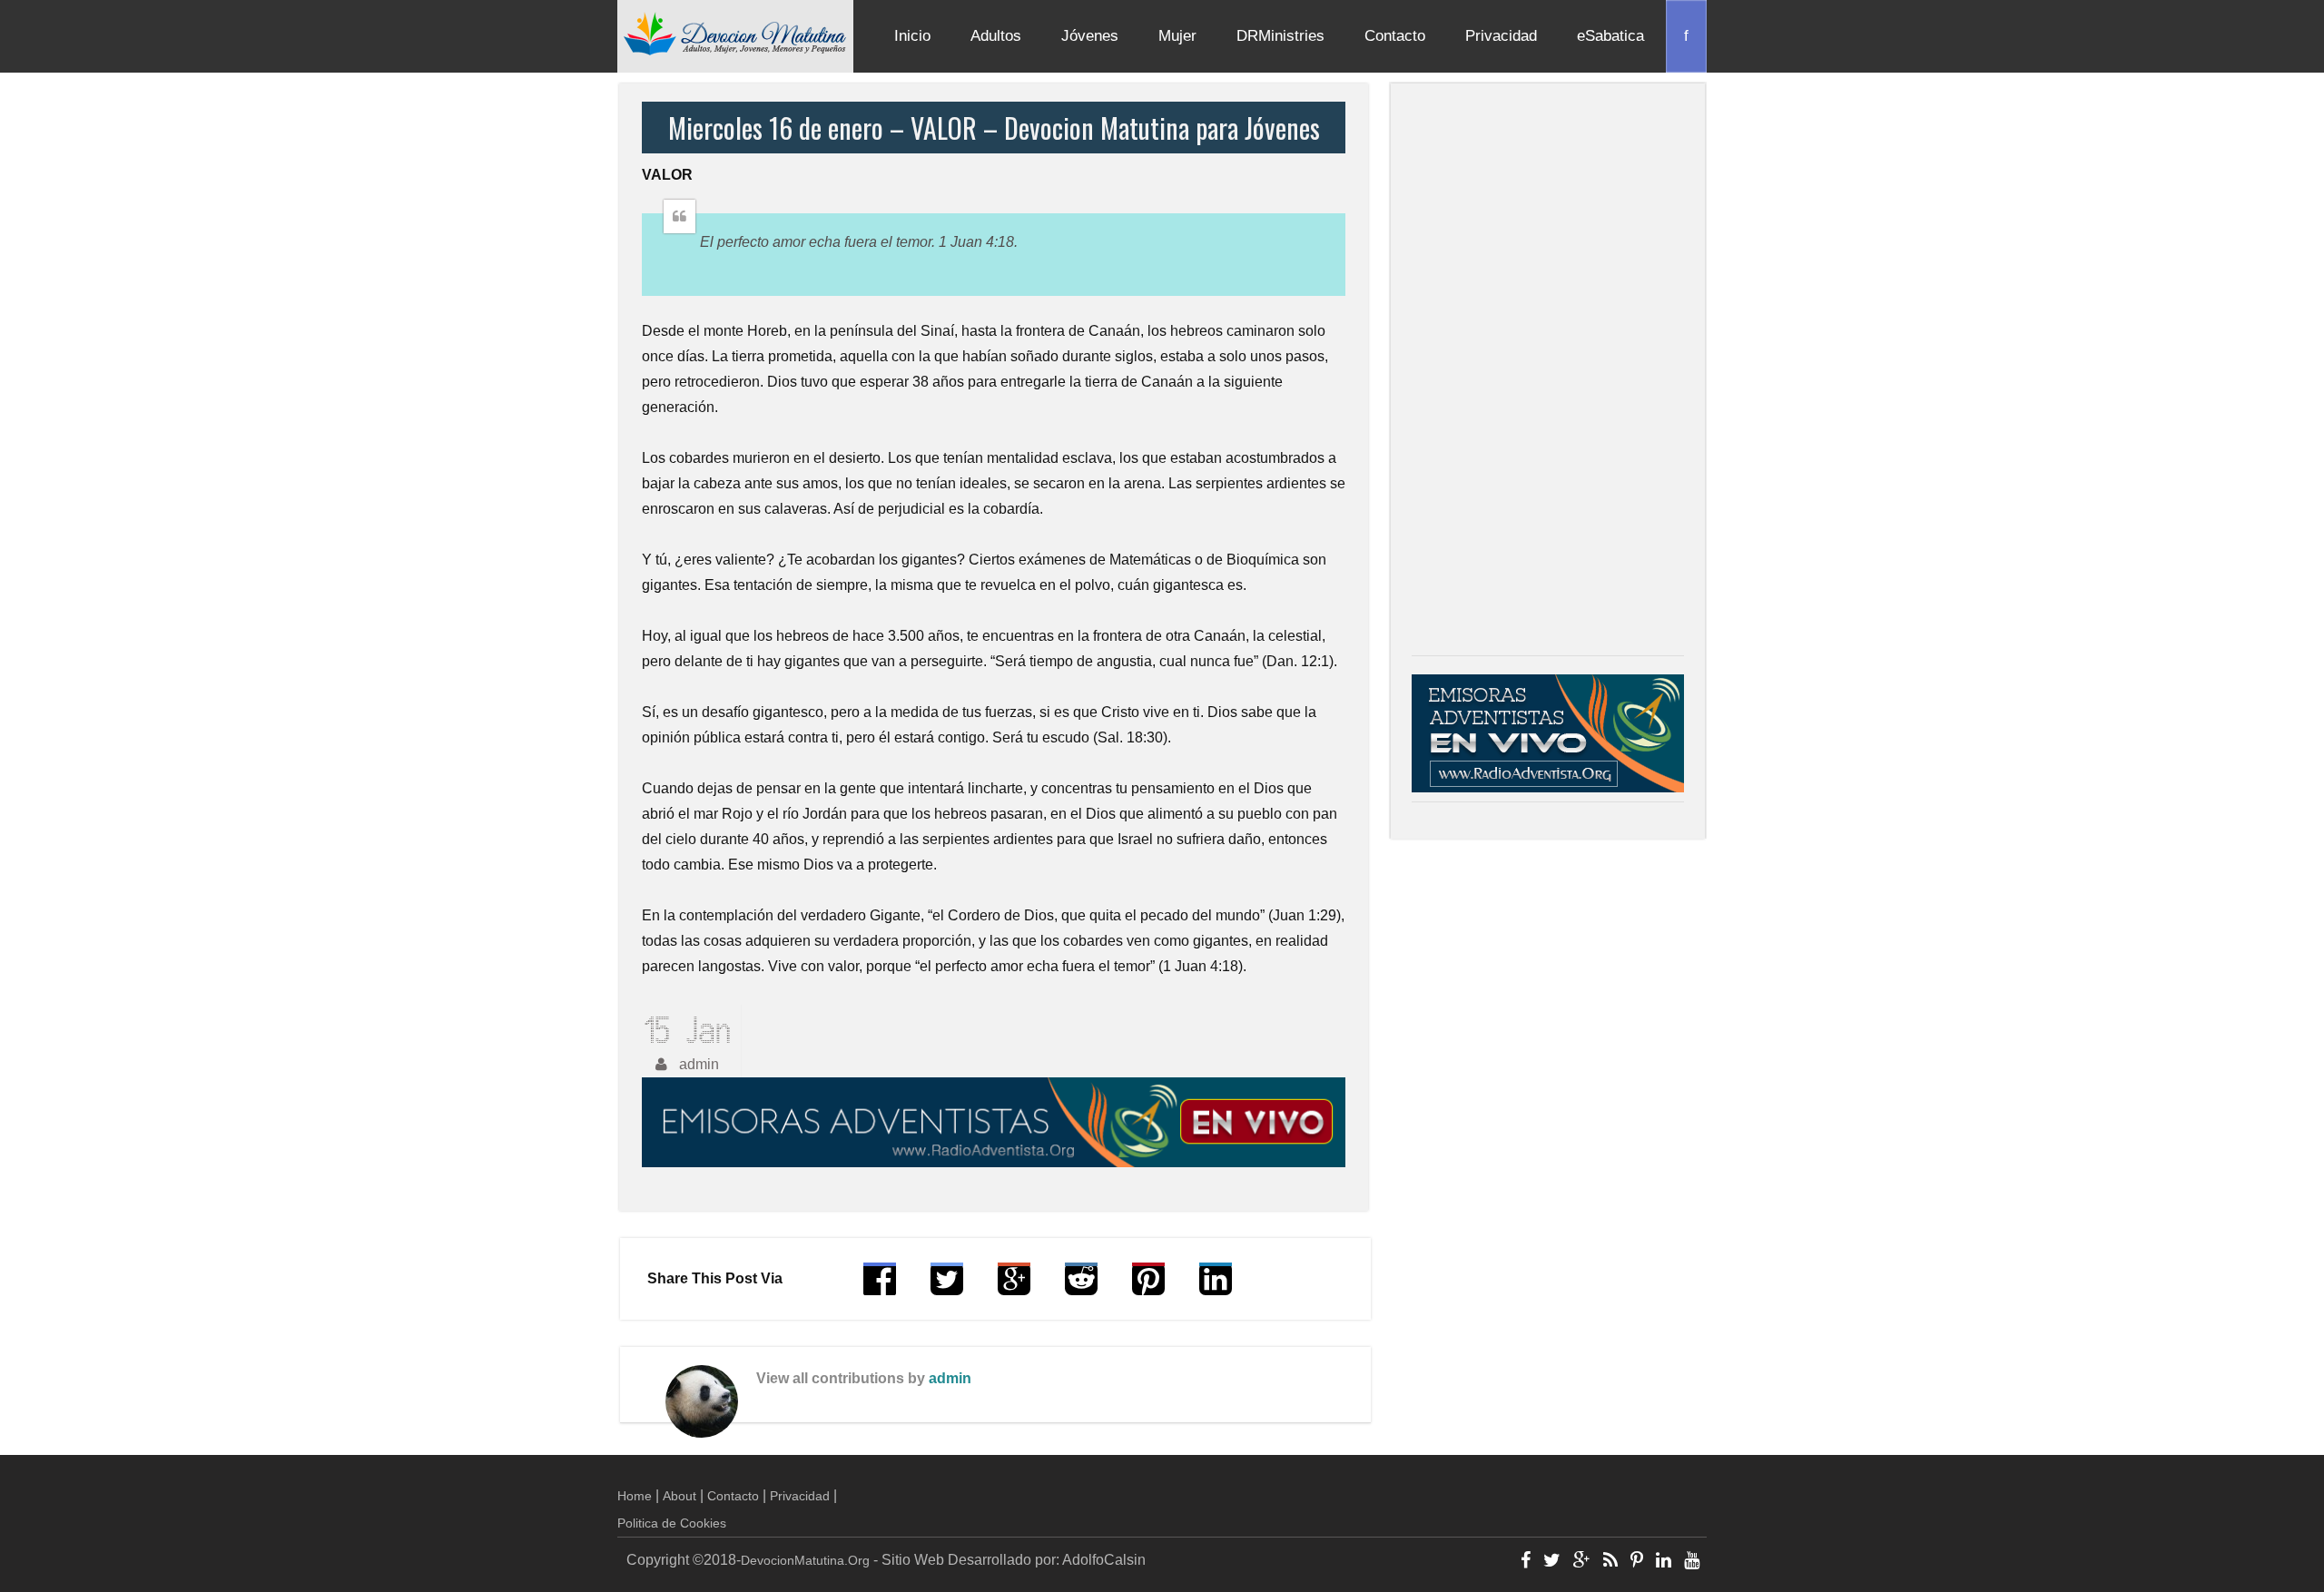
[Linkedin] (1664, 1562)
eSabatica (1610, 36)
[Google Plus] (1582, 1562)
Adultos (996, 36)
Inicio (912, 36)
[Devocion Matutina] (735, 33)
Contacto (1395, 36)
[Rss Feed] (1610, 1562)
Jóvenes (1090, 36)
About (679, 1496)
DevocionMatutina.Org (805, 1560)
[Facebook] (1526, 1562)
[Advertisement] (1548, 374)
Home (635, 1496)
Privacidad (1501, 36)
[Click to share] (1014, 1287)
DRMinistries (1280, 36)
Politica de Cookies (672, 1523)
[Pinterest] (1637, 1562)
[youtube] (1692, 1562)
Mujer (1177, 36)
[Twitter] (1552, 1562)
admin (950, 1378)
